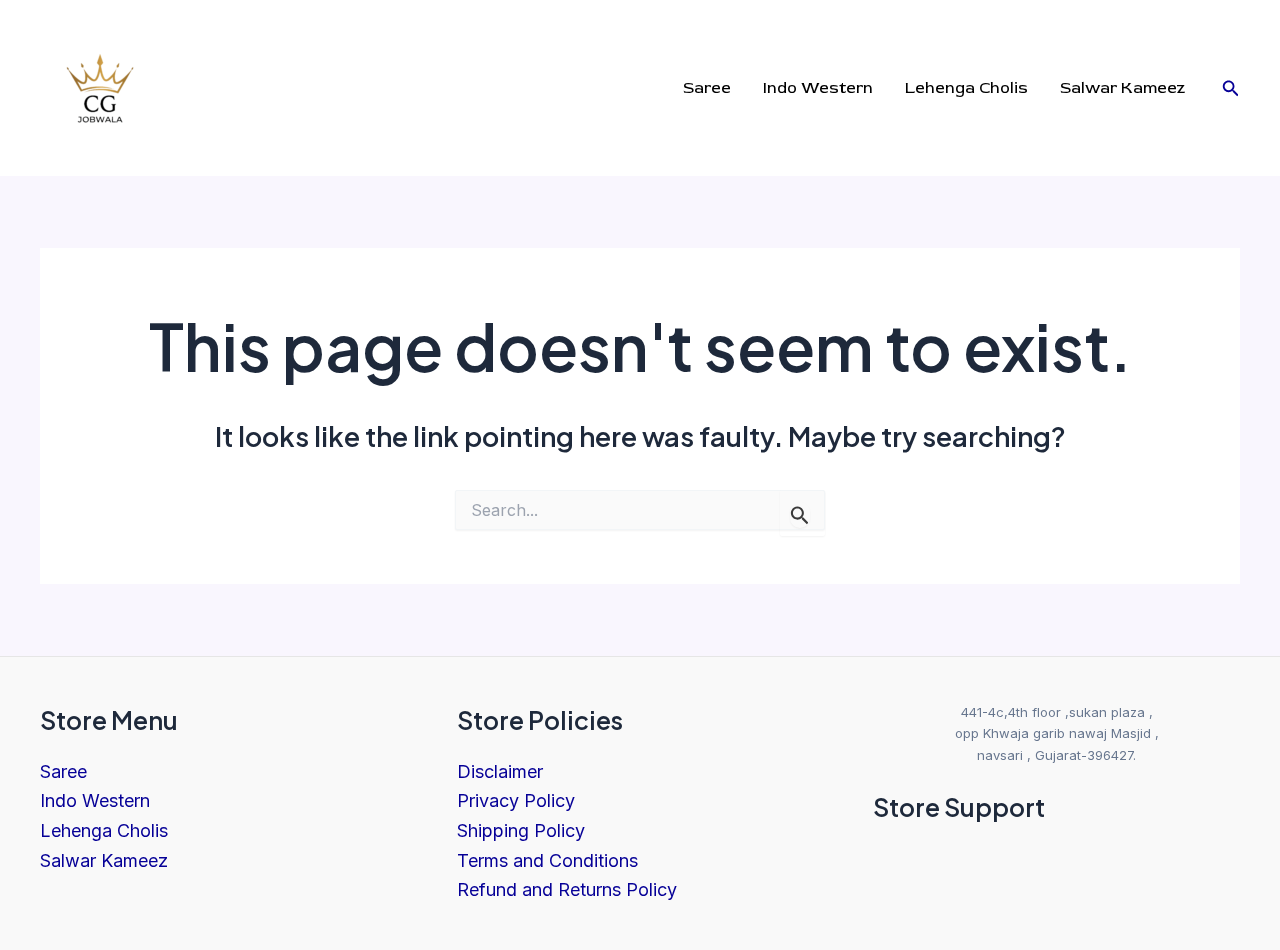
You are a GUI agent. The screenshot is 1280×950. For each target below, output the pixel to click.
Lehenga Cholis (104, 830)
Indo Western (95, 800)
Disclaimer (500, 771)
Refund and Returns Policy (567, 889)
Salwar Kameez (104, 860)
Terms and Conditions (547, 860)
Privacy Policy (516, 800)
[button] (1231, 88)
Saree (63, 771)
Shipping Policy (521, 830)
